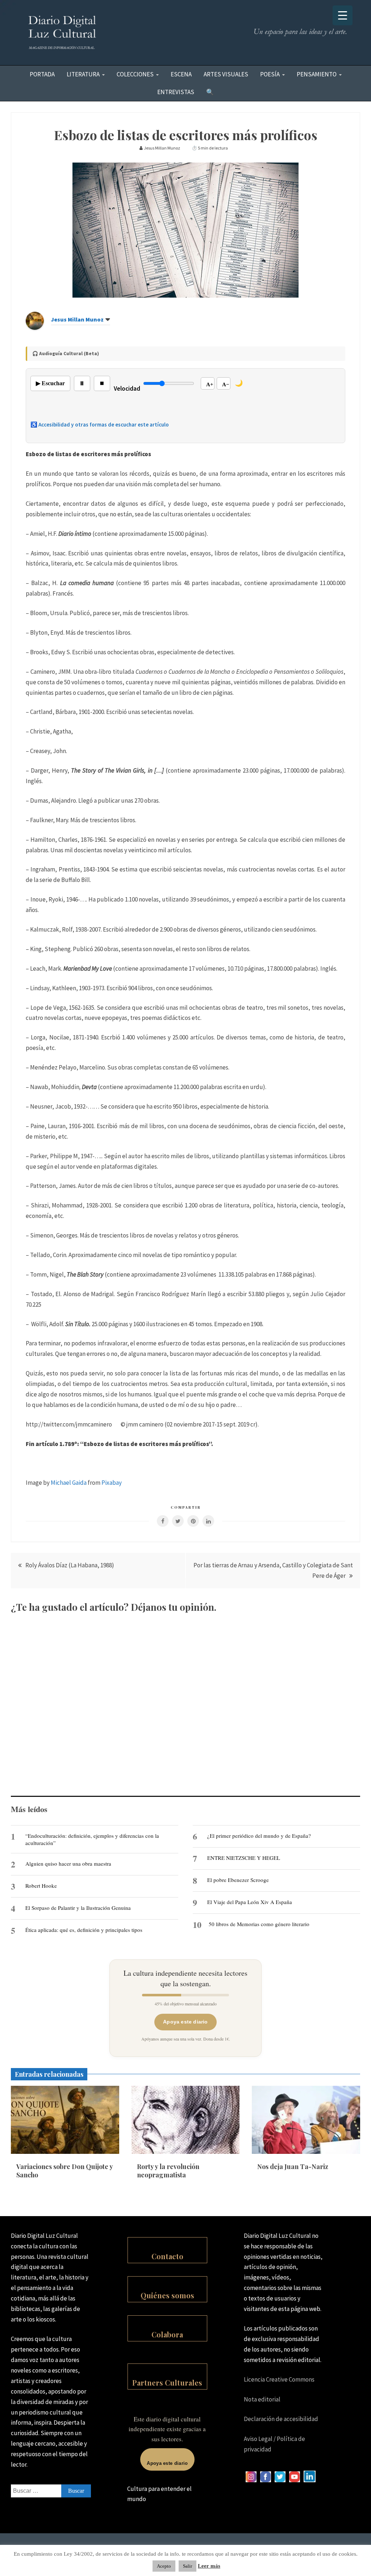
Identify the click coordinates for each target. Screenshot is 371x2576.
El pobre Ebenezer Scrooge (238, 1880)
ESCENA (181, 74)
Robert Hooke (41, 1886)
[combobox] (51, 2491)
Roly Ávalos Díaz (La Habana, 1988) (70, 1565)
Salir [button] (187, 2566)
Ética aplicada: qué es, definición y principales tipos (84, 1930)
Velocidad (127, 388)
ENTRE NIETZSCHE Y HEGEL (244, 1858)
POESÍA (270, 74)
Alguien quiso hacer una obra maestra (68, 1863)
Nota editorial (262, 2399)
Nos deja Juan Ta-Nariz (293, 2167)
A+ (210, 384)
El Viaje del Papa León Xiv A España (250, 1902)
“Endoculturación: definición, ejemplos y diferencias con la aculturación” (92, 1839)
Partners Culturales (167, 2382)
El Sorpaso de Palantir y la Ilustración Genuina (78, 1908)
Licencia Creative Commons (279, 2379)
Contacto (167, 2256)
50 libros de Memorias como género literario (259, 1924)
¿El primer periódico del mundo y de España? (259, 1836)
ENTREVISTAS (176, 92)
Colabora (167, 2334)
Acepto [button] (164, 2566)
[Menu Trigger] (343, 15)
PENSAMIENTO (317, 74)
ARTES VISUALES (226, 74)
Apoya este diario (185, 2022)
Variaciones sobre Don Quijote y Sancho (64, 2171)
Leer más (209, 2566)
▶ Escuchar (50, 383)
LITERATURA (83, 74)
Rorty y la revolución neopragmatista (168, 2171)
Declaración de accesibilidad (281, 2419)
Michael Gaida (69, 1483)
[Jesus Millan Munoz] (35, 328)
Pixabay (112, 1483)
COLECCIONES (135, 74)
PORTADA (42, 74)
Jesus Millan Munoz (77, 319)
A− (226, 384)
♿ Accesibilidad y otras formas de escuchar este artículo (100, 425)
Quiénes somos (167, 2295)
